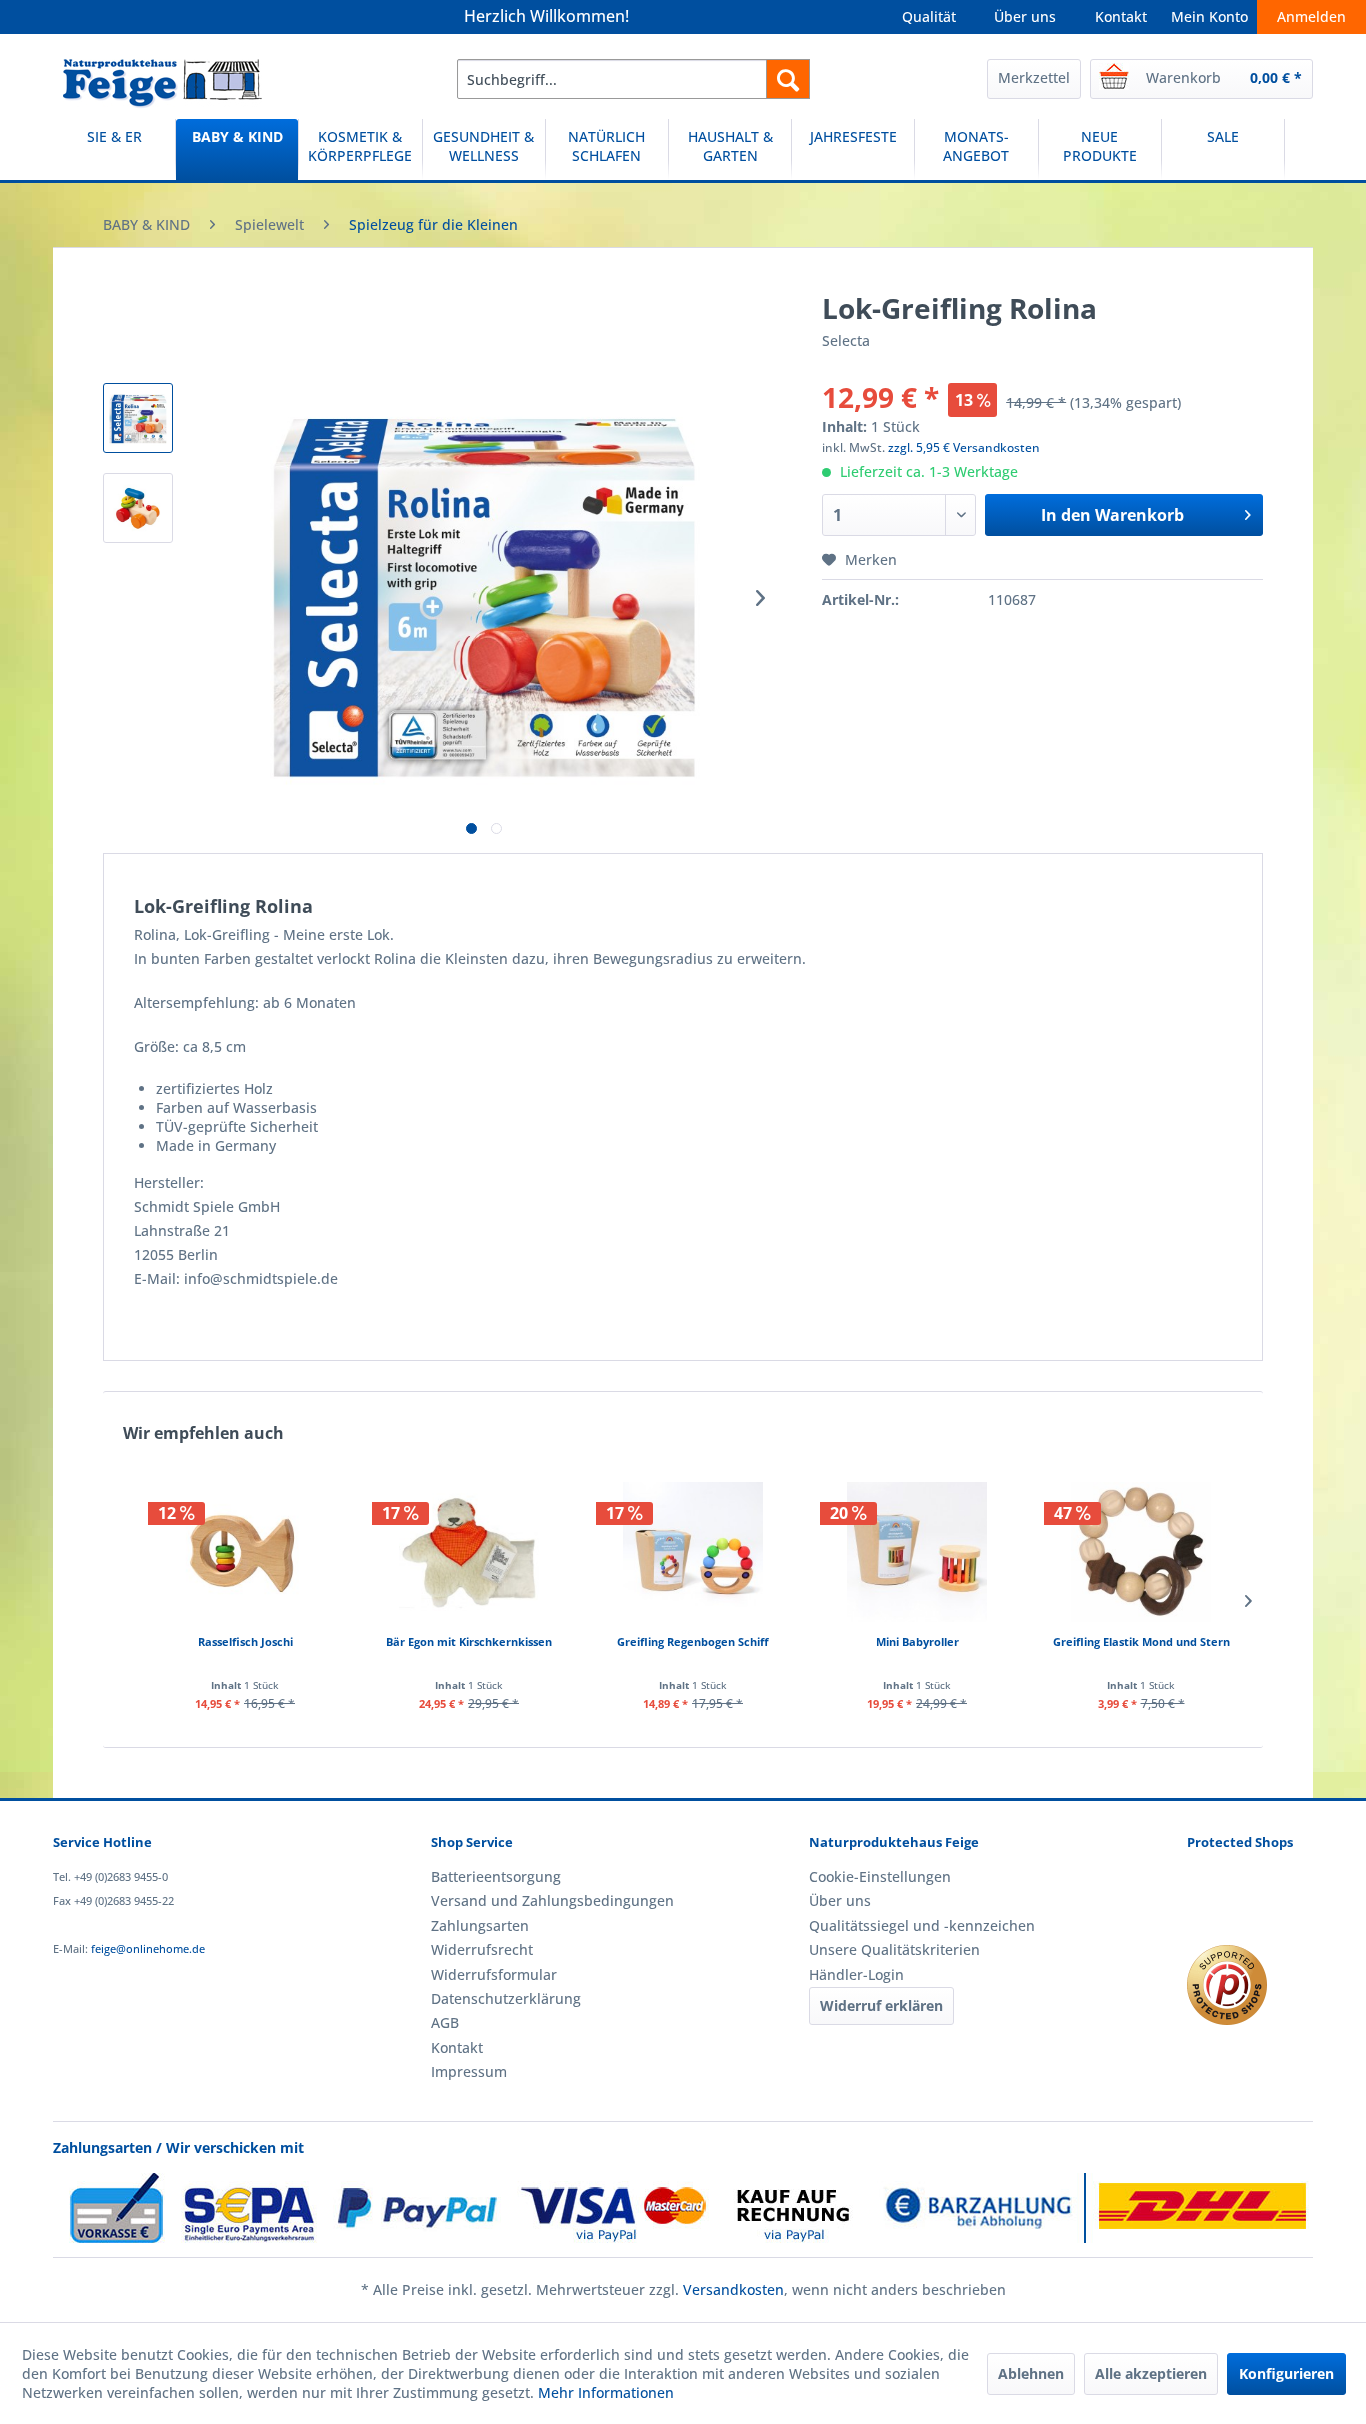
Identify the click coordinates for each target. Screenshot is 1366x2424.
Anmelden (1311, 16)
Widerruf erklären (881, 2005)
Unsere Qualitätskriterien (894, 1949)
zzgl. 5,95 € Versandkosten (964, 447)
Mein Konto (1209, 16)
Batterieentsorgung (496, 1876)
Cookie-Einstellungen (880, 1876)
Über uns (1025, 16)
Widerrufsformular (494, 1974)
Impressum (469, 2071)
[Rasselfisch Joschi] (245, 1552)
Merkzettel (1034, 77)
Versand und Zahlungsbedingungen (552, 1900)
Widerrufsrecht (482, 1949)
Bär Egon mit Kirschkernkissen (469, 1641)
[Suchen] (788, 79)
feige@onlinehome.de (148, 1948)
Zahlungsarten (480, 1925)
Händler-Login (856, 1974)
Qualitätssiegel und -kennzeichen (922, 1925)
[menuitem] (633, 79)
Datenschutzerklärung (506, 1998)
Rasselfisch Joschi (245, 1641)
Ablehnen (1031, 2373)
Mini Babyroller (917, 1641)
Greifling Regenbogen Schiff (693, 1641)
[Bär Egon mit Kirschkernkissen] (469, 1552)
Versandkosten (733, 2289)
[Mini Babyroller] (917, 1552)
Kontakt (1121, 16)
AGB (445, 2022)
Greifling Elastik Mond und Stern (1141, 1641)
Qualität (929, 16)
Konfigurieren (1286, 2373)
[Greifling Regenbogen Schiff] (693, 1552)
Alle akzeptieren (1151, 2373)
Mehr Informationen (606, 2392)
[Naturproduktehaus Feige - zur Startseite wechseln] (162, 84)
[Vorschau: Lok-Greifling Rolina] (138, 418)
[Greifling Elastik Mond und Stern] (1141, 1552)
